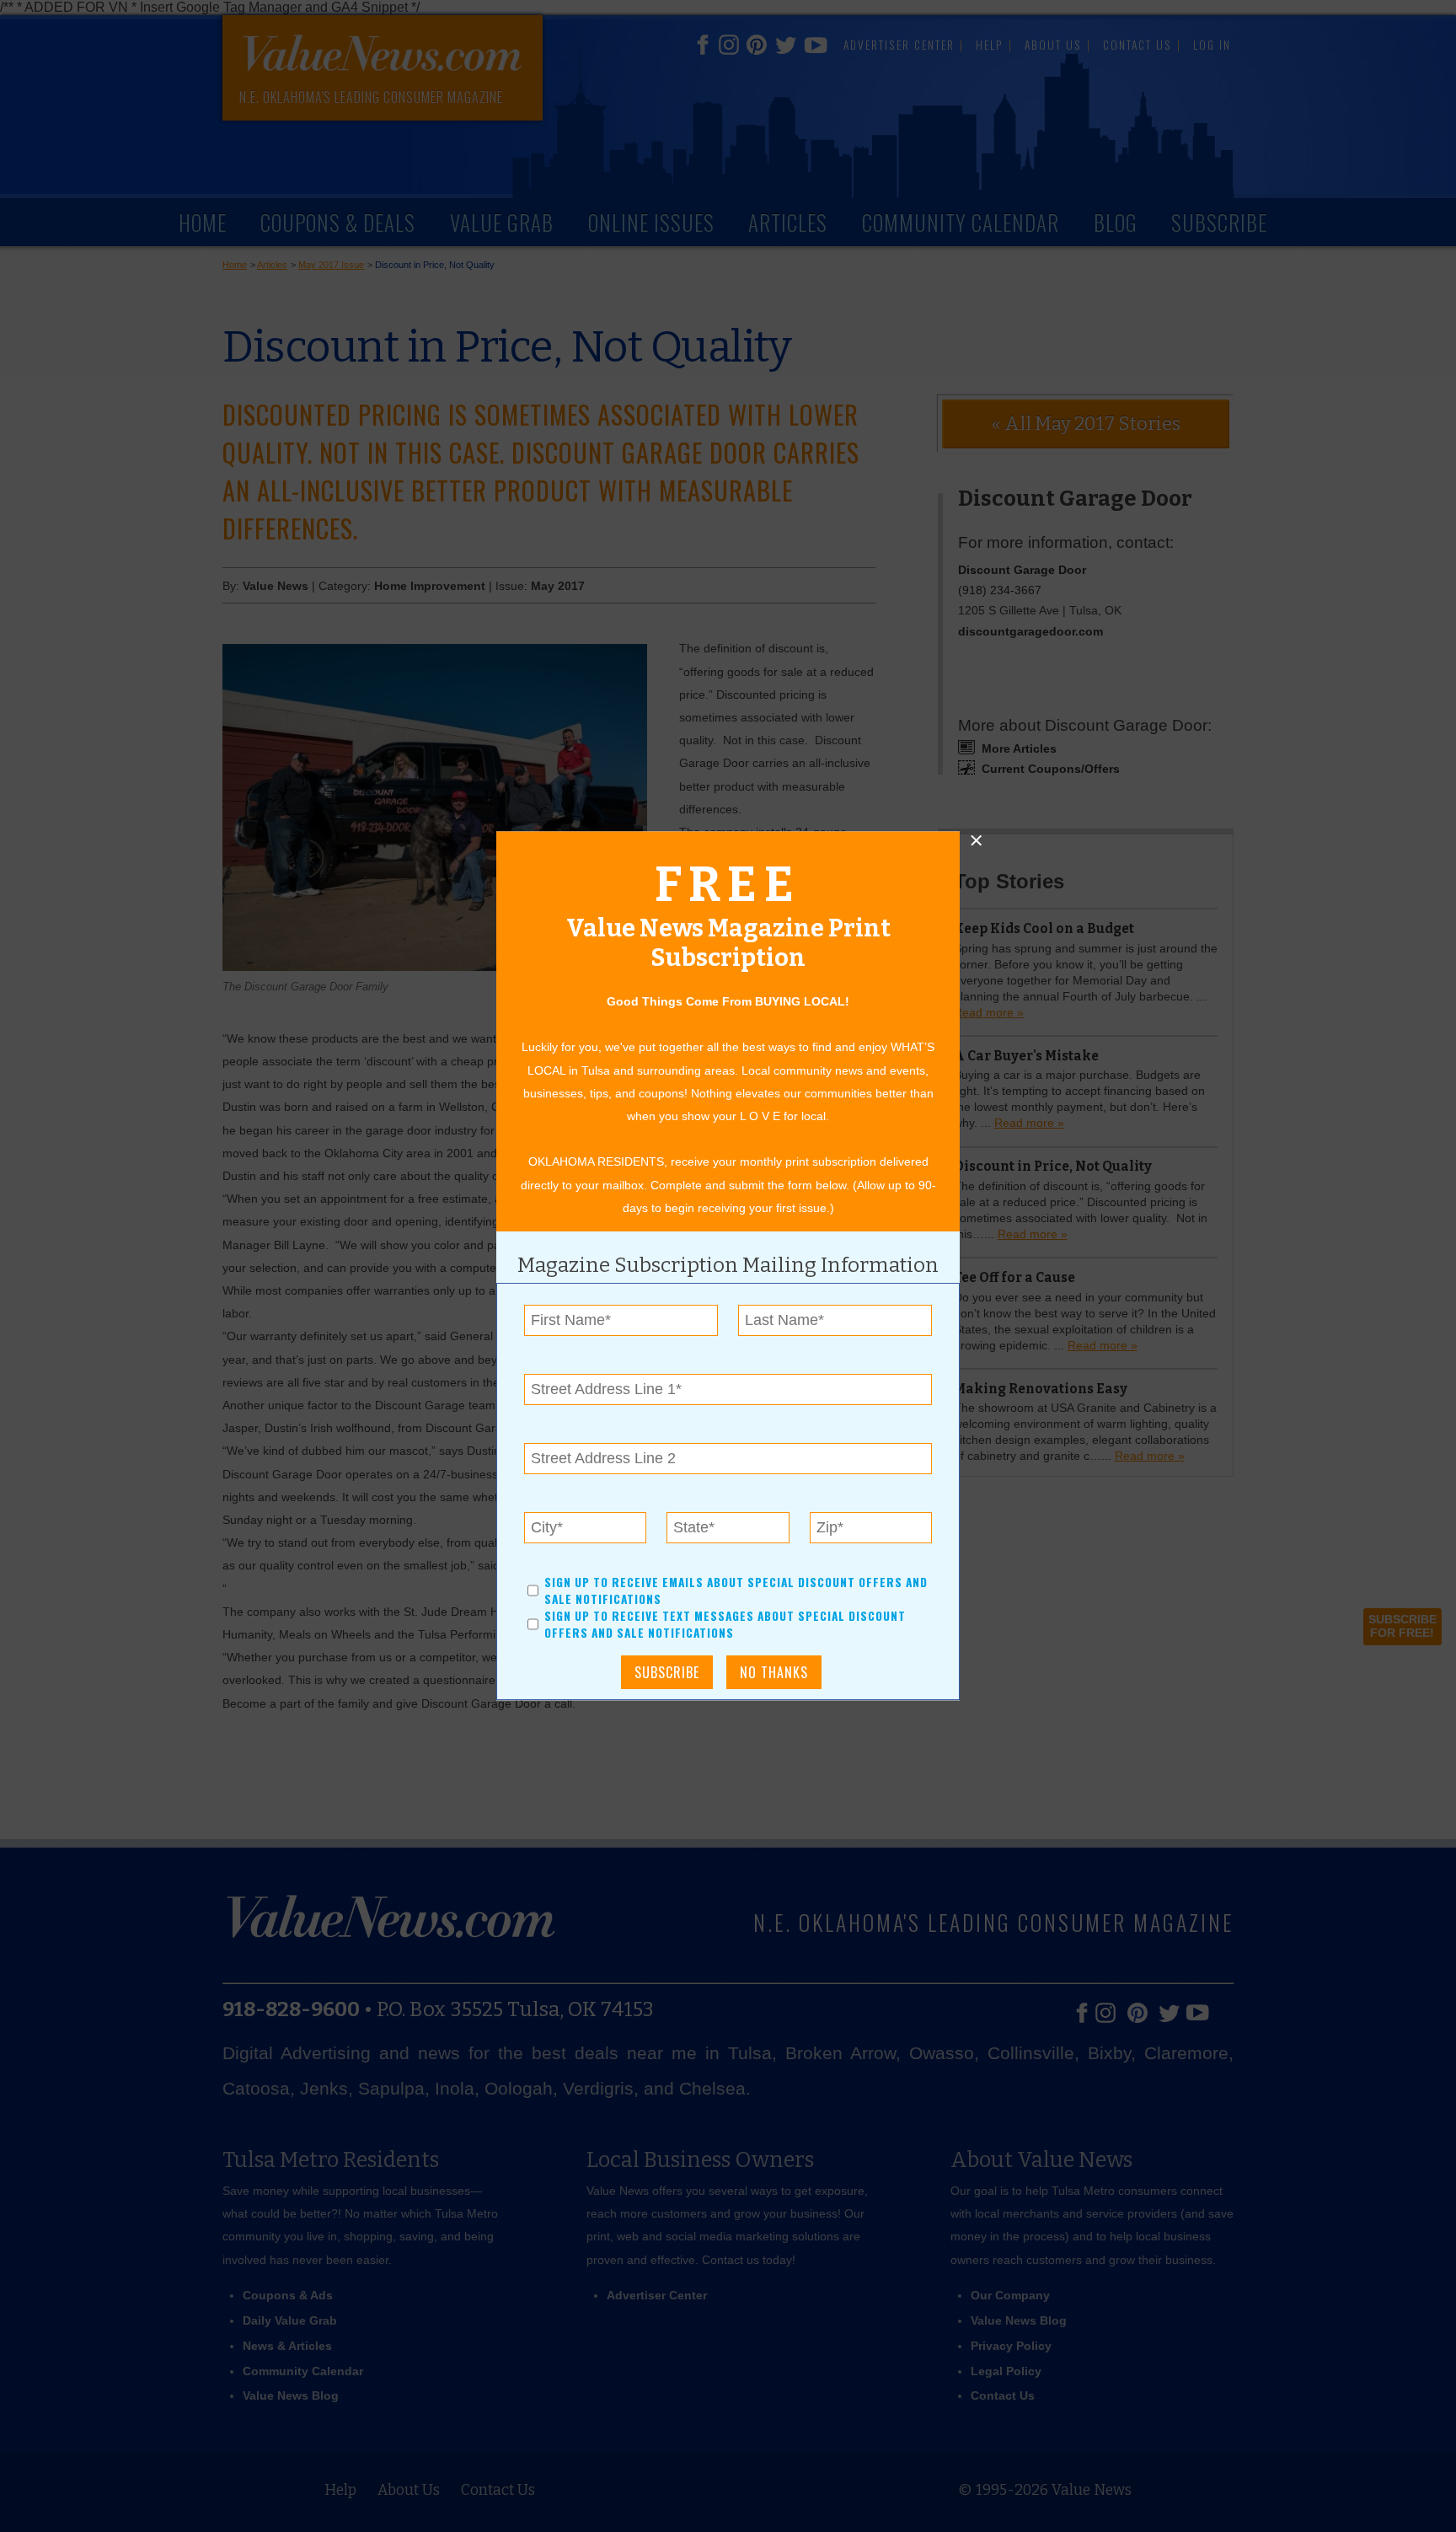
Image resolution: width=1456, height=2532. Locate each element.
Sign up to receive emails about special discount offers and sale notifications (736, 1591)
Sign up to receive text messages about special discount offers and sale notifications (725, 1625)
